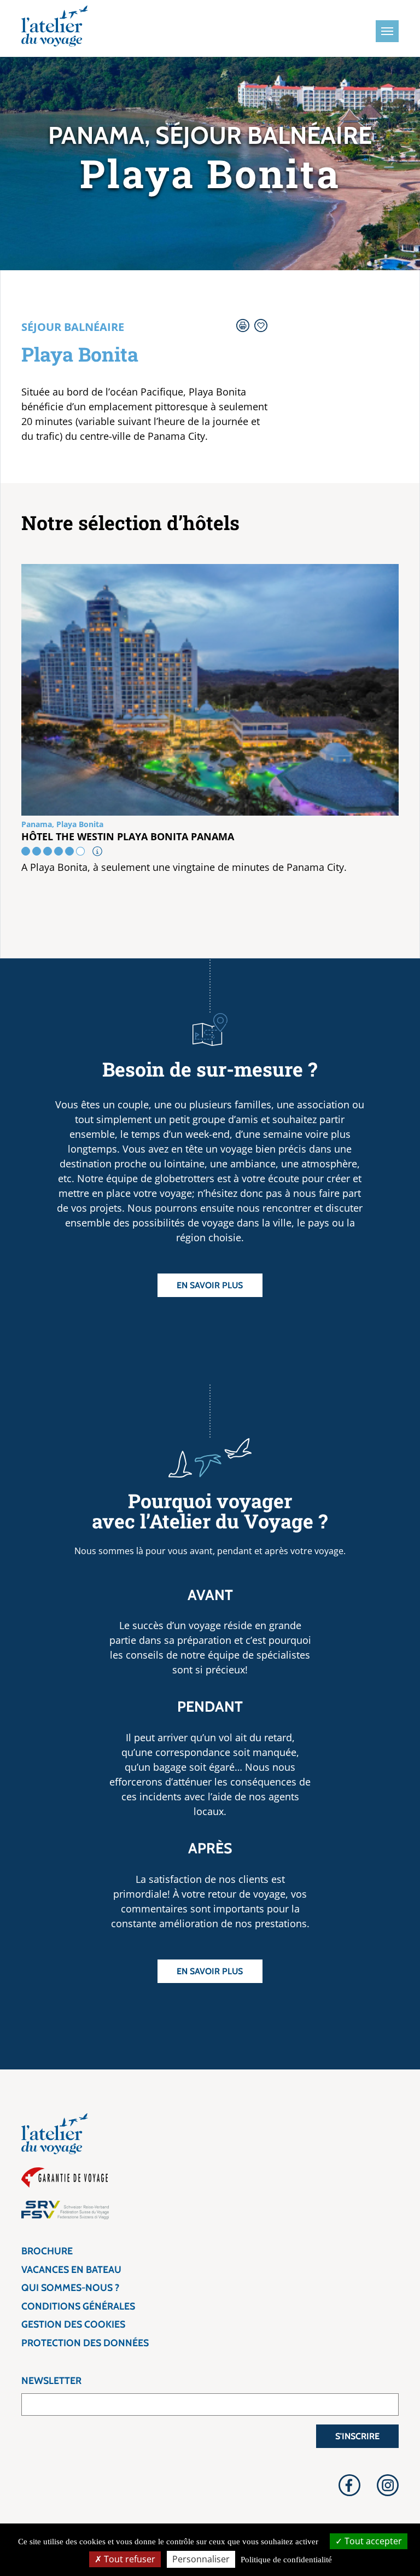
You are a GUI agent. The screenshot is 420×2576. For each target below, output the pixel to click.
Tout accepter (372, 2541)
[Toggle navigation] (387, 31)
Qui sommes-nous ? (70, 2288)
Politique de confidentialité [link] (286, 2560)
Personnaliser (201, 2559)
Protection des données (85, 2343)
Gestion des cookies (73, 2324)
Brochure (47, 2251)
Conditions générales (78, 2306)
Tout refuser (129, 2559)
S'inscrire (357, 2436)
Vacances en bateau (71, 2270)
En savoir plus (210, 1285)
